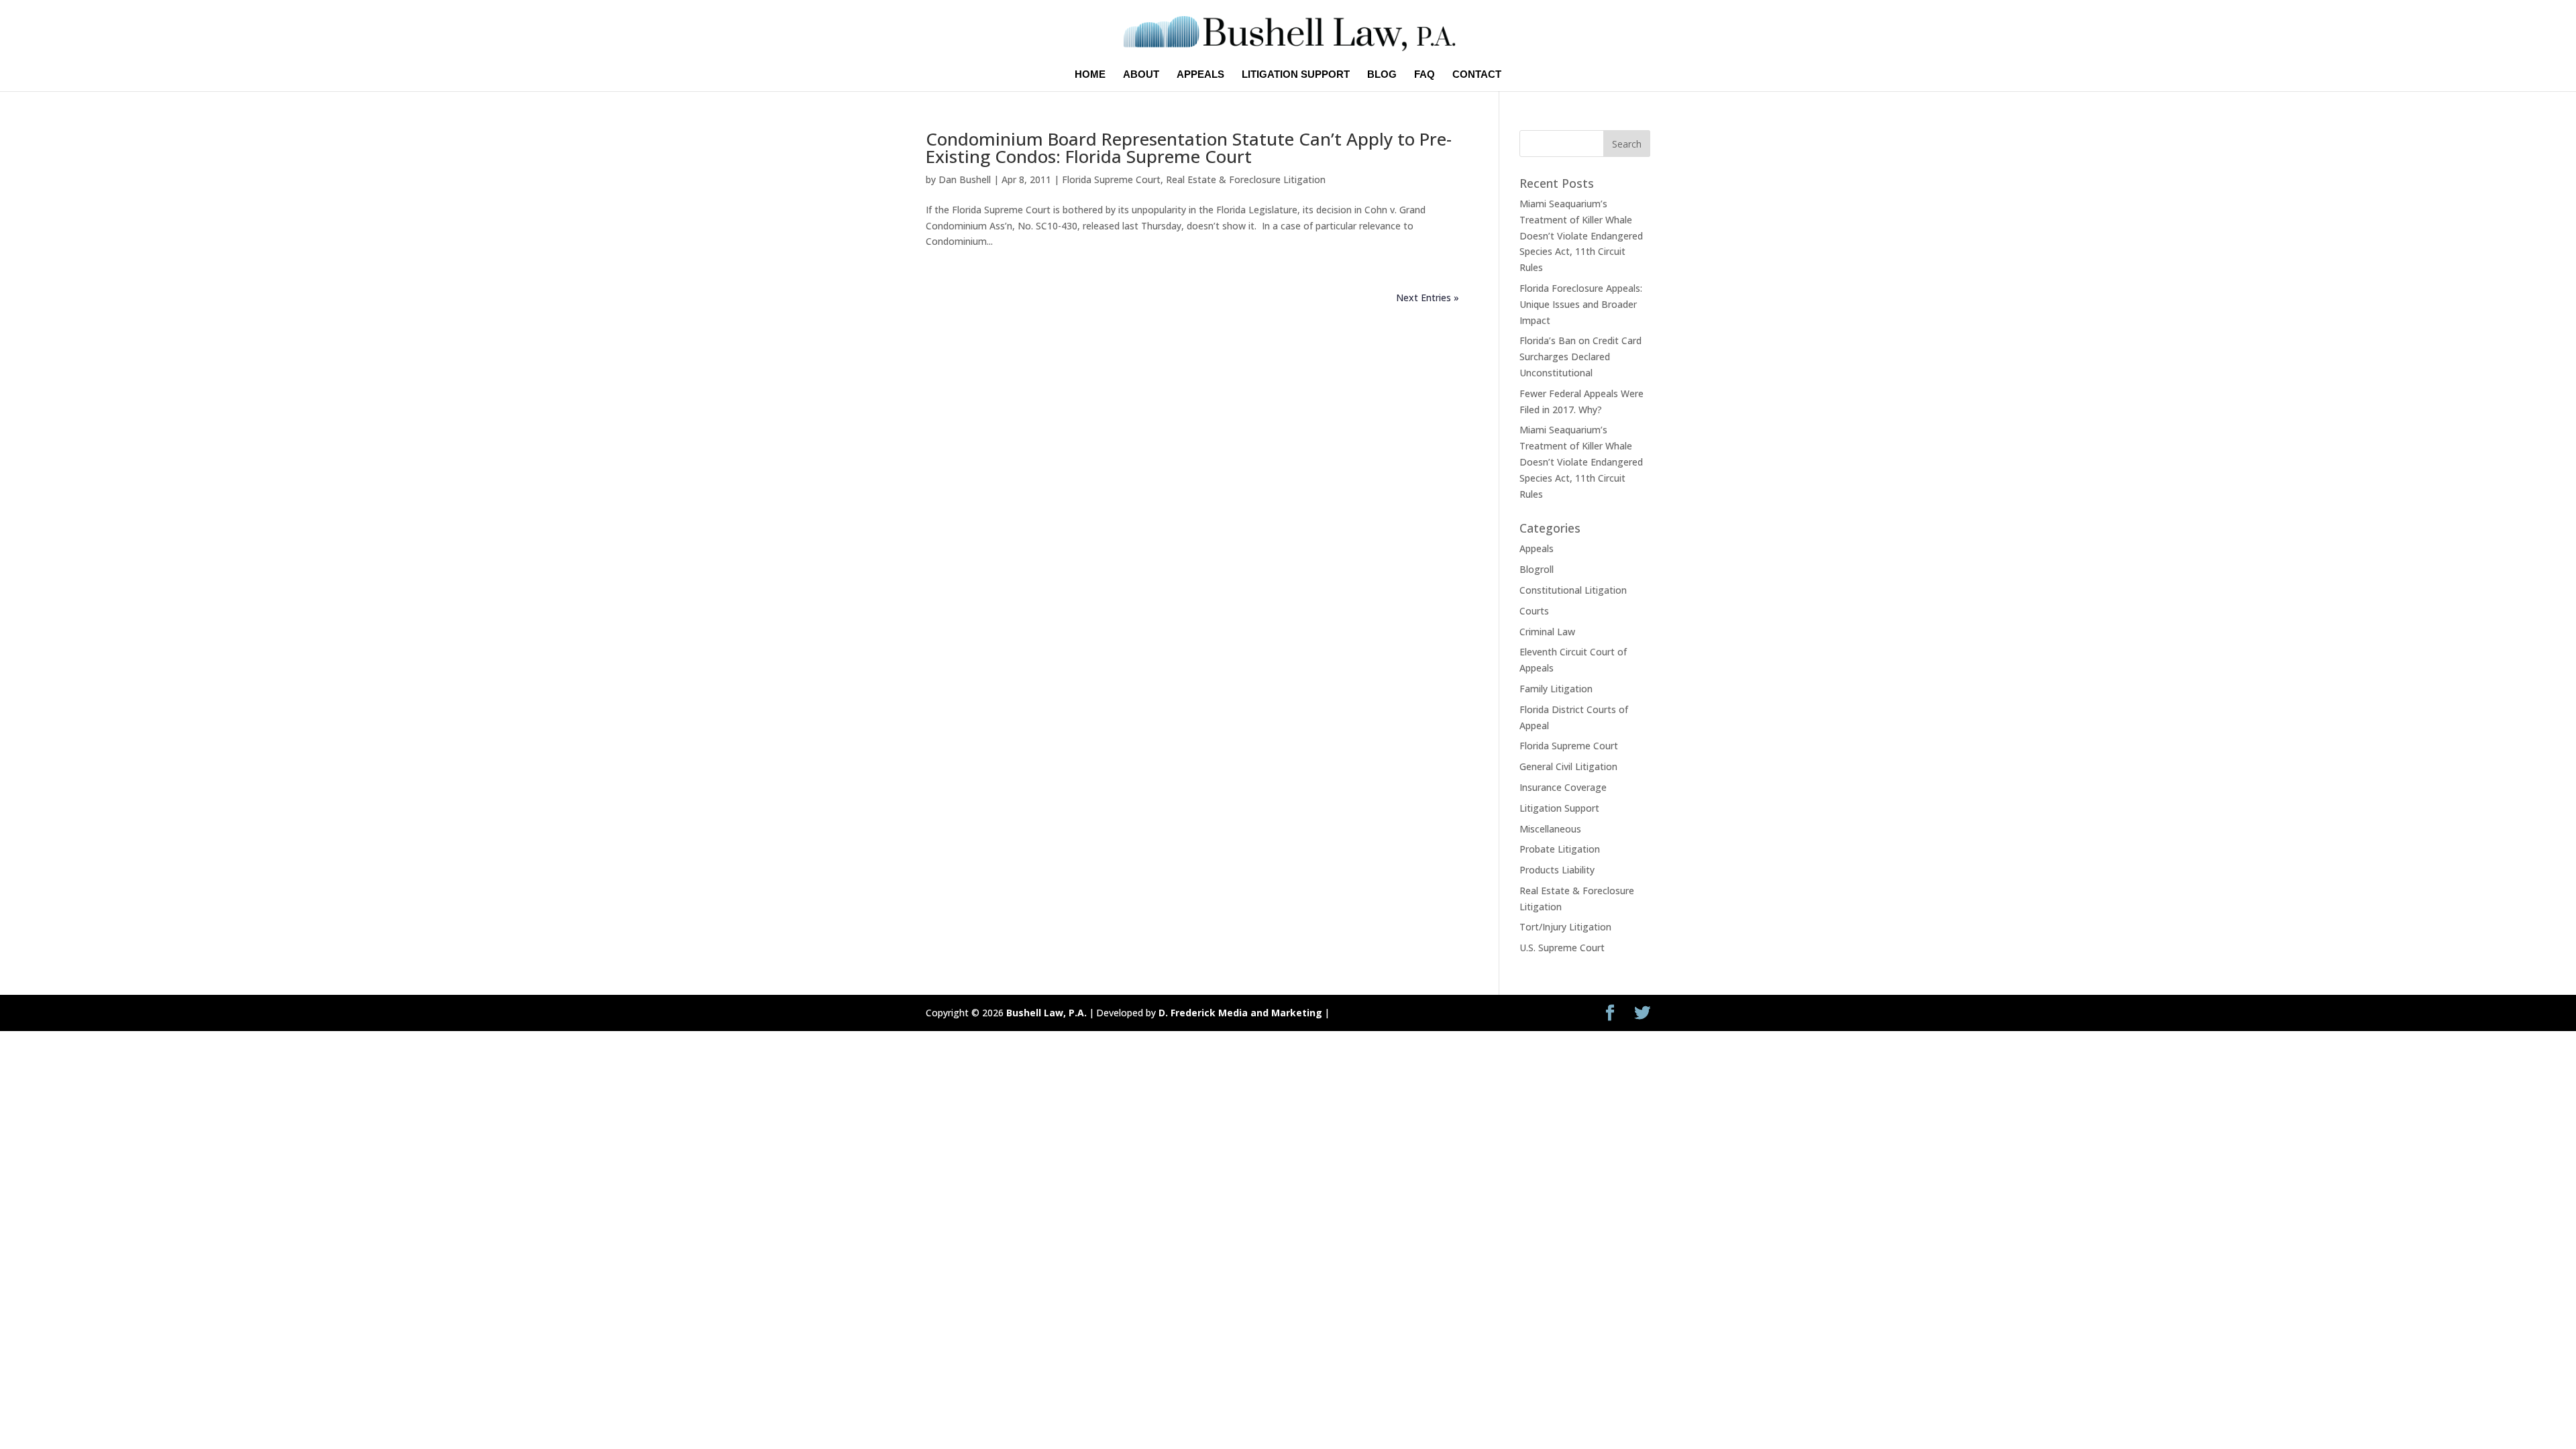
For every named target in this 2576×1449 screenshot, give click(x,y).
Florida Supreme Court (1111, 179)
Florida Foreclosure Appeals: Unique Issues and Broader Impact (1581, 304)
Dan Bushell (965, 179)
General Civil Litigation (1568, 766)
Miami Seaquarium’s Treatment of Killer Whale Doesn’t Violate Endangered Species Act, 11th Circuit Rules (1581, 235)
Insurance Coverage (1563, 787)
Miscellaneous (1550, 829)
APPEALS (1200, 75)
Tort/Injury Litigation (1565, 927)
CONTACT (1477, 75)
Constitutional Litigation (1573, 590)
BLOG (1382, 75)
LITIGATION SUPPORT (1296, 75)
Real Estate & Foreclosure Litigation (1246, 179)
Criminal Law (1547, 632)
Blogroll (1537, 569)
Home (1090, 75)
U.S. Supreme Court (1562, 948)
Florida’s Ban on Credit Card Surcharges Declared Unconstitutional (1580, 357)
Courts (1534, 611)
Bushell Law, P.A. (1046, 1013)
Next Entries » (1428, 298)
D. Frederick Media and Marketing (1240, 1013)
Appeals (1537, 548)
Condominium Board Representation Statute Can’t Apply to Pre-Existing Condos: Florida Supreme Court (1189, 148)
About (1141, 75)
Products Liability (1557, 870)
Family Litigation (1556, 689)
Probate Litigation (1560, 849)
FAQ (1425, 75)
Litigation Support (1559, 808)
